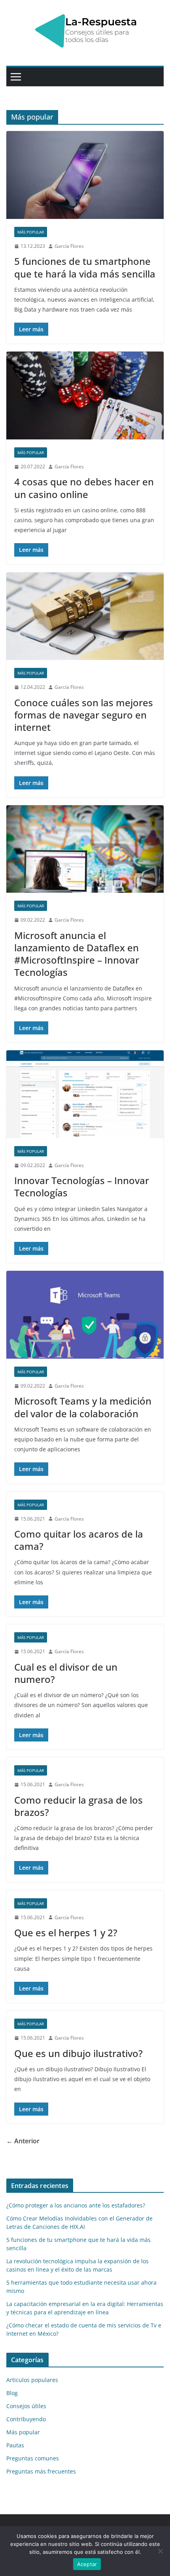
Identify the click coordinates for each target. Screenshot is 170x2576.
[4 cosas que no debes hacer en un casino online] (85, 395)
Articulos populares (32, 2380)
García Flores (69, 246)
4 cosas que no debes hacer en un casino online (84, 488)
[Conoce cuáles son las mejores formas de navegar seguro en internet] (85, 616)
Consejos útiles (26, 2406)
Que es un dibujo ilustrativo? (78, 2053)
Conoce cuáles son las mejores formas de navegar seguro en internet (84, 715)
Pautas (15, 2445)
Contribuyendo (26, 2419)
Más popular (31, 232)
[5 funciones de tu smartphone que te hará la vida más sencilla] (85, 175)
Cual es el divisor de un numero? (66, 1673)
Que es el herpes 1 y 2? (66, 1932)
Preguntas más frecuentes (41, 2471)
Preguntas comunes (33, 2458)
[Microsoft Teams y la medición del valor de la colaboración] (85, 1315)
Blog (12, 2393)
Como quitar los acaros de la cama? (79, 1540)
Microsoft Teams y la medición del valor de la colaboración (83, 1407)
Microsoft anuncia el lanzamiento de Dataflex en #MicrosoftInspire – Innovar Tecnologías (77, 954)
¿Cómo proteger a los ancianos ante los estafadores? (76, 2205)
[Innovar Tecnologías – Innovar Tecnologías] (85, 1094)
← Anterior (23, 2141)
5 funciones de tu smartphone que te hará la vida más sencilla (85, 267)
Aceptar (87, 2564)
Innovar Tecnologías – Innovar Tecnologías (82, 1186)
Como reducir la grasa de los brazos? (78, 1806)
